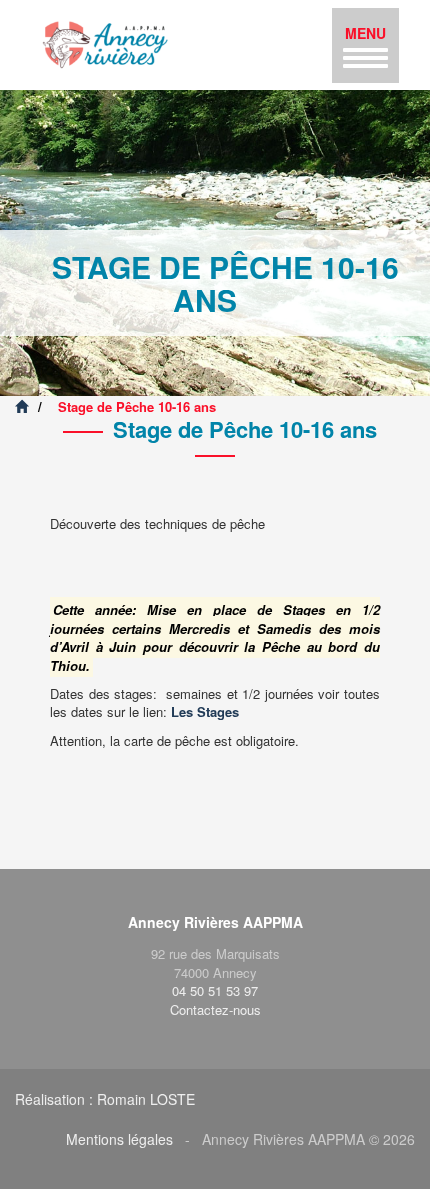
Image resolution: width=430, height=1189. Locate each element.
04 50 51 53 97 (215, 990)
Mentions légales (119, 1139)
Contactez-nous (215, 1009)
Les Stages (205, 711)
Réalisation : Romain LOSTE (105, 1099)
